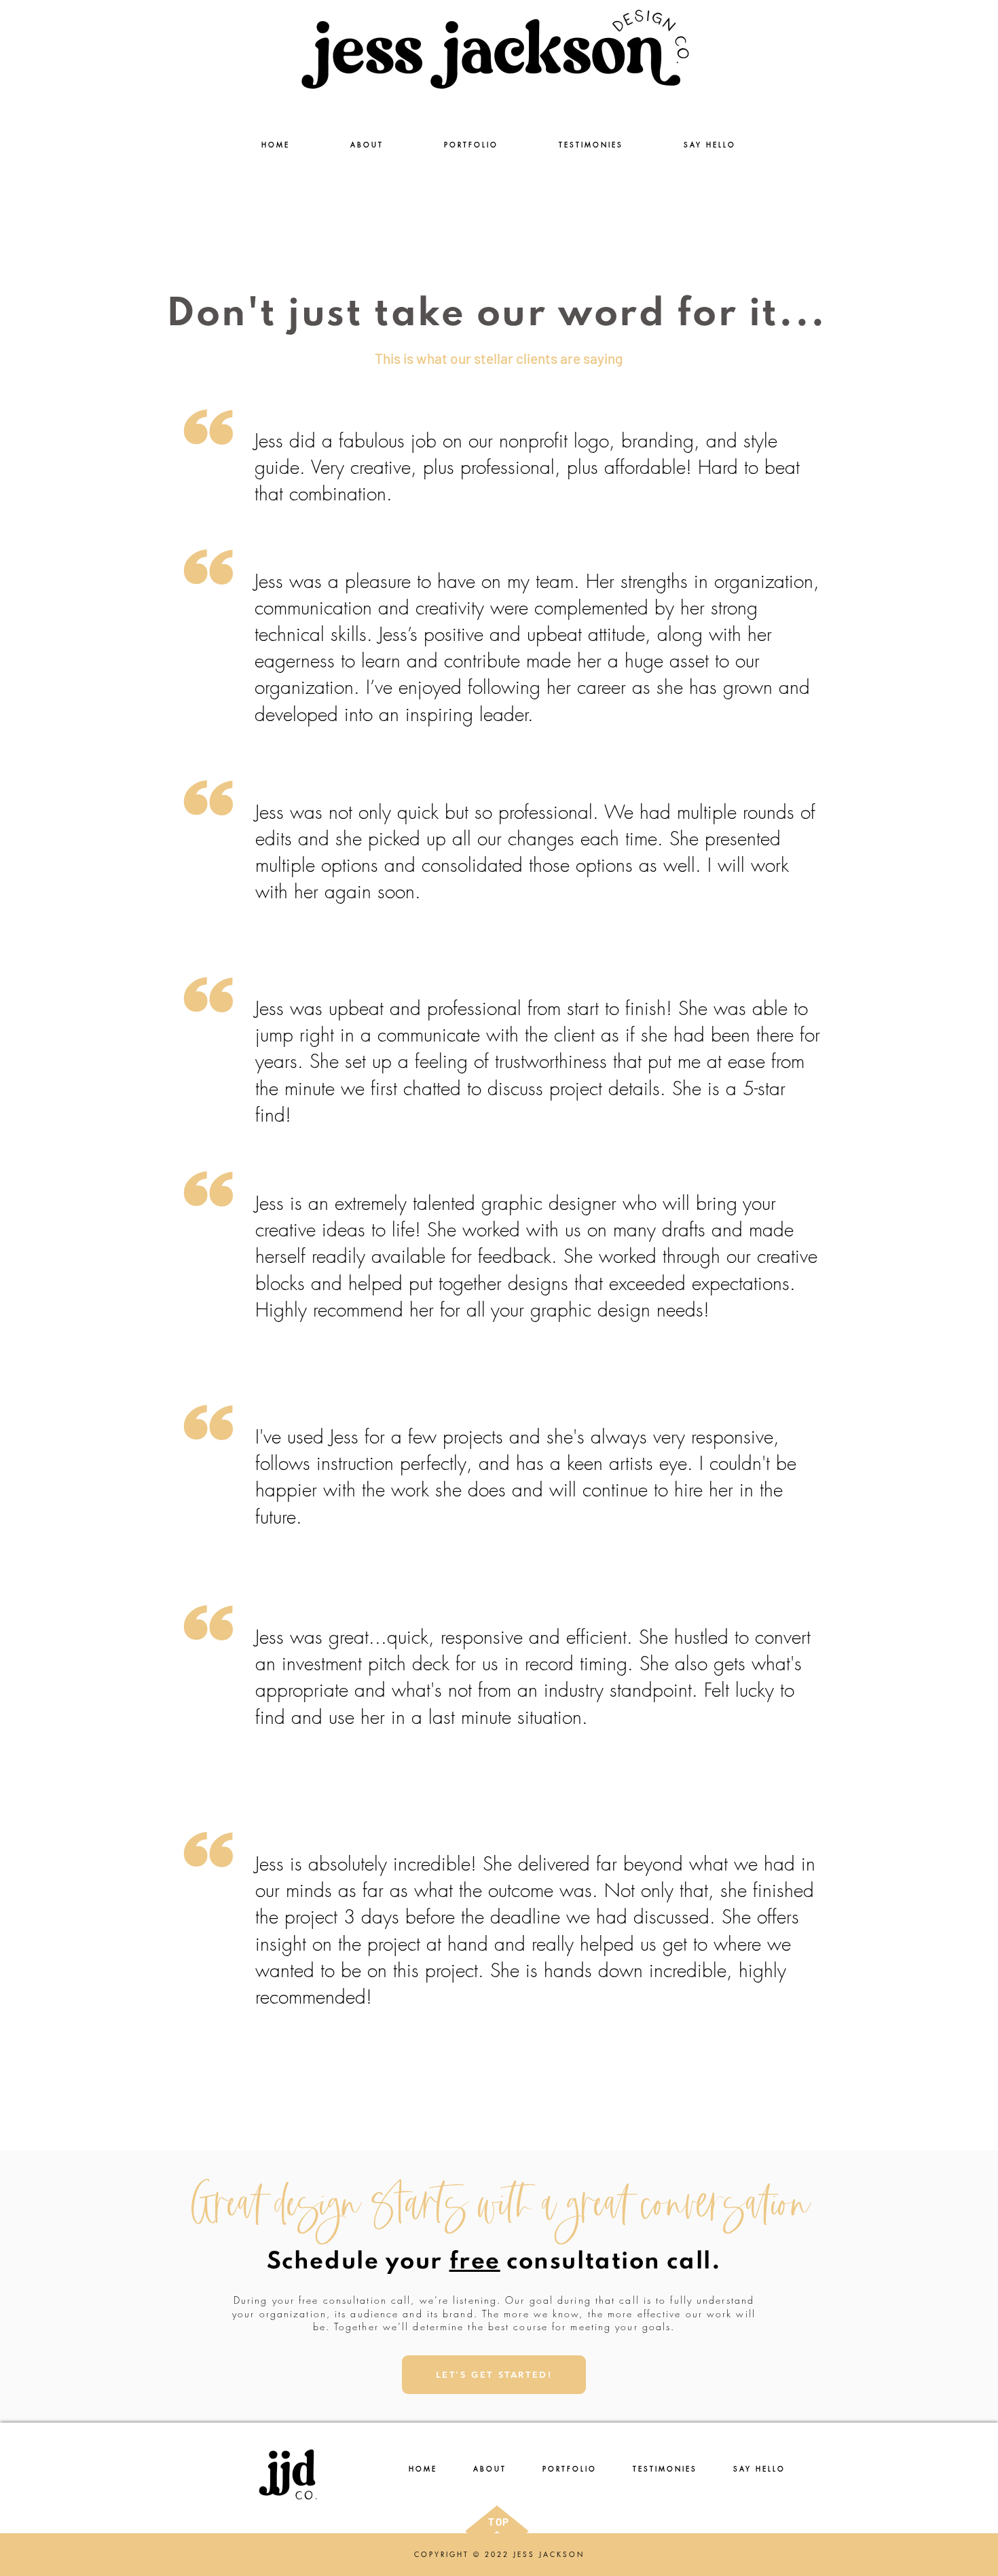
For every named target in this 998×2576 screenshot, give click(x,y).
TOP (499, 2522)
